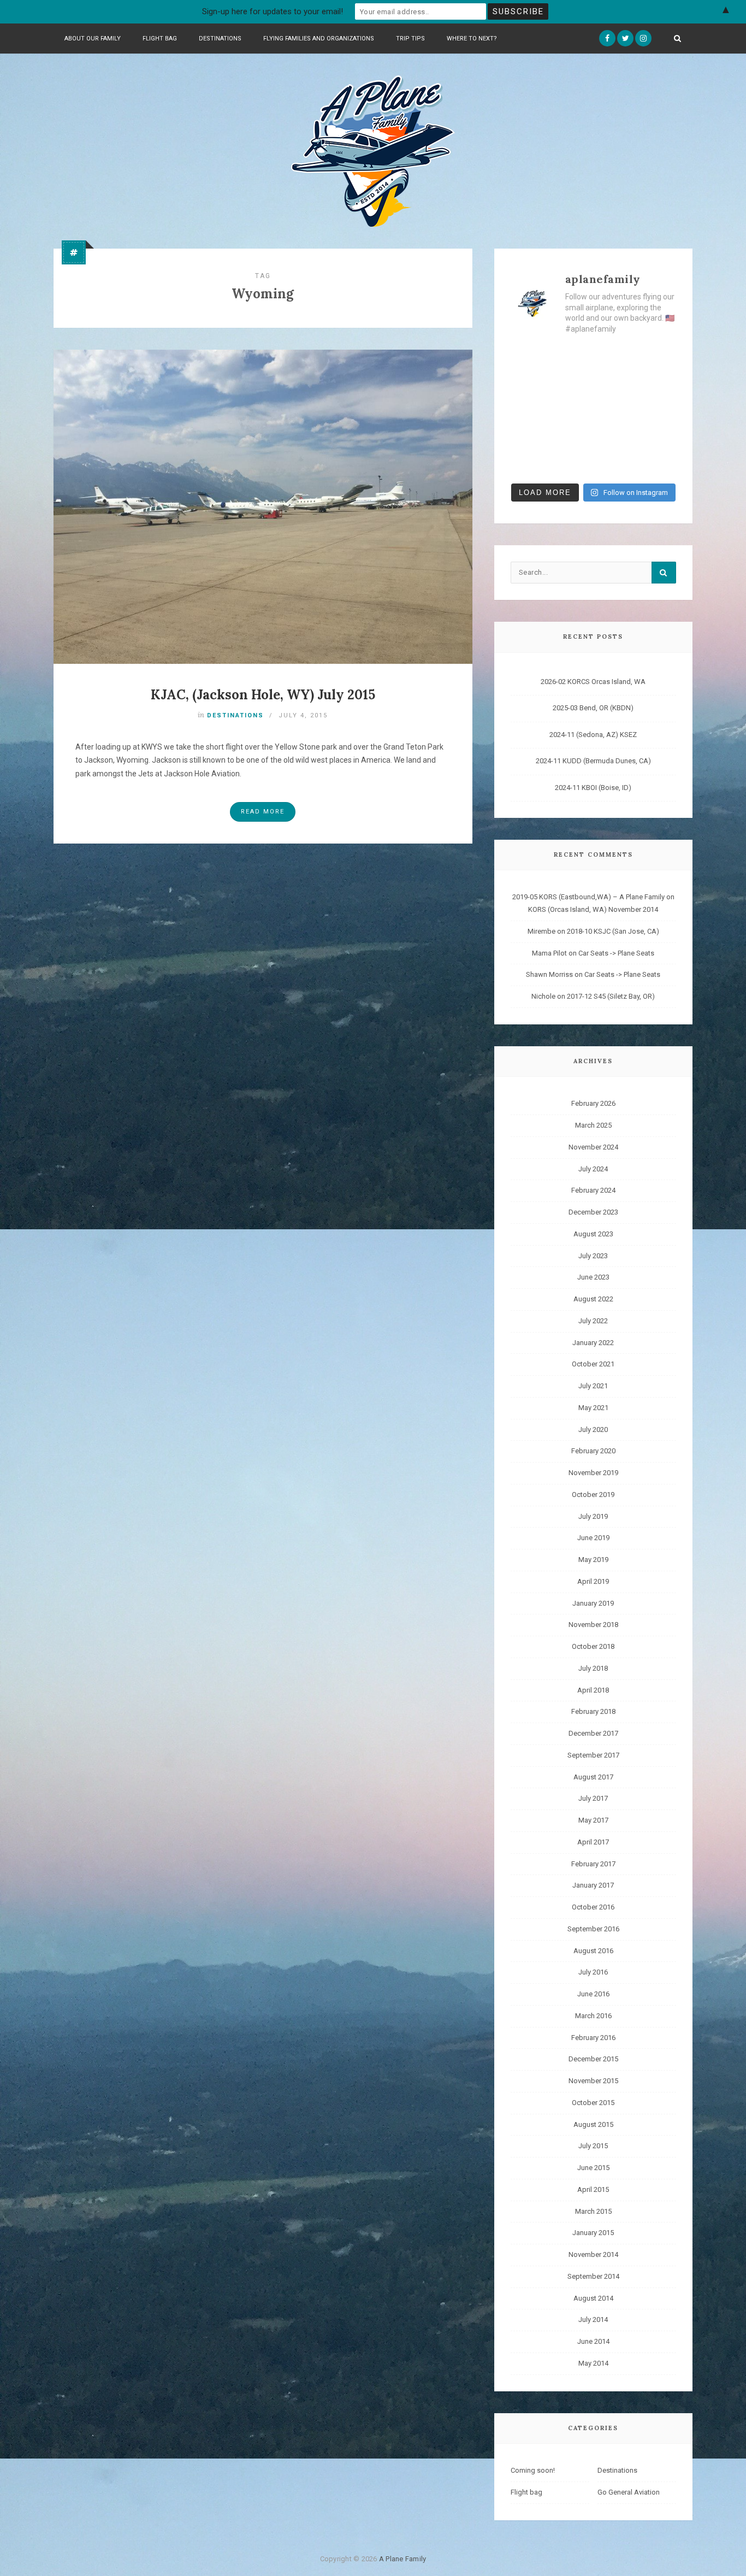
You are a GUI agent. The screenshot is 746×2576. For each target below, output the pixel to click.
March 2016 (593, 2016)
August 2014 (593, 2298)
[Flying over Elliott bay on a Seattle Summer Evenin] (658, 411)
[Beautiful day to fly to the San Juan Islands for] (658, 358)
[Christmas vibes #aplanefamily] (529, 411)
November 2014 (593, 2254)
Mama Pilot (549, 953)
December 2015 (593, 2059)
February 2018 (593, 1711)
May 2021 (593, 1408)
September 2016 (593, 1929)
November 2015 (593, 2081)
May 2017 (593, 1820)
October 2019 (593, 1495)
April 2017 (593, 1842)
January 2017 (593, 1885)
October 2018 (593, 1646)
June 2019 (593, 1538)
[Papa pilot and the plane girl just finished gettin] (614, 437)
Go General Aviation (629, 2492)
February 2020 (593, 1451)
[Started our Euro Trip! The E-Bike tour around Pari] (572, 411)
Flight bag (160, 39)
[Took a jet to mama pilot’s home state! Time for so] (529, 385)
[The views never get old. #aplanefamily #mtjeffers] (529, 358)
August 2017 (593, 1777)
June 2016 (593, 1994)
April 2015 (593, 2189)
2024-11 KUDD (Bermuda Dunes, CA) (593, 761)
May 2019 (593, 1560)
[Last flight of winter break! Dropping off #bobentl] (572, 385)
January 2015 (593, 2233)
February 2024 (593, 1190)
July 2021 (593, 1386)
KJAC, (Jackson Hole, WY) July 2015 (263, 695)
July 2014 (593, 2319)
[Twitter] (625, 38)
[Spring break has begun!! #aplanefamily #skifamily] (572, 463)
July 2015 (593, 2146)
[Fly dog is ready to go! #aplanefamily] (658, 437)
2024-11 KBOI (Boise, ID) (593, 788)
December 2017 (593, 1733)
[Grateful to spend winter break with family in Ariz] (614, 385)
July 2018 (593, 1668)
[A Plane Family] (373, 150)
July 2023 (593, 1256)
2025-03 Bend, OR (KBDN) (593, 708)
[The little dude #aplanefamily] (529, 463)
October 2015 (593, 2103)
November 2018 (593, 1625)
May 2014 (593, 2363)
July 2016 (593, 1972)
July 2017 (593, 1798)
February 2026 (593, 1103)
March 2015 (593, 2211)
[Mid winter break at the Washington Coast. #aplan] (658, 463)
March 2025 (593, 1125)
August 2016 (593, 1951)
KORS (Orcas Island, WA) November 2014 (593, 909)
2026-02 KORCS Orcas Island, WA (593, 682)
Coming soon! (533, 2470)
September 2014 (593, 2276)
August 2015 (593, 2124)
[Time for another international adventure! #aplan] (614, 358)
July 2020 (593, 1430)
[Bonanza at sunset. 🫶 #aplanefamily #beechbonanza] (614, 411)
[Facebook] (607, 38)
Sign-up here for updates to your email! (273, 11)
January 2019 (593, 1603)
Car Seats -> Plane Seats (616, 953)
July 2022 (593, 1321)
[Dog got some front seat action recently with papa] (529, 437)
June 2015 (593, 2168)
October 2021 (593, 1364)
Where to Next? (472, 39)
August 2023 (593, 1234)
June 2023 (593, 1277)
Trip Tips (410, 39)
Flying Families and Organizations (319, 39)
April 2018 (593, 1690)
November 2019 (593, 1473)
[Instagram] (643, 38)
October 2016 (593, 1907)
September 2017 (593, 1755)
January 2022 (593, 1343)
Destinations (220, 39)
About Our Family (93, 39)
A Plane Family (403, 2559)
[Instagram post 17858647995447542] (572, 437)
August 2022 (593, 1299)
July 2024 (593, 1169)
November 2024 (593, 1147)
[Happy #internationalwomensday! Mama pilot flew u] (614, 463)
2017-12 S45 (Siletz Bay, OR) (611, 996)
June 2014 (593, 2341)
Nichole (543, 996)
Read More (263, 812)
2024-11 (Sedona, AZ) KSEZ (593, 735)
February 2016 (593, 2038)
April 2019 (593, 1581)
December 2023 (593, 1212)
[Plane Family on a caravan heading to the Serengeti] (572, 358)
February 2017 (593, 1864)
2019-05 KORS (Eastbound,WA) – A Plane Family (588, 897)
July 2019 (593, 1516)
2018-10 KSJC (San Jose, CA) (613, 931)
